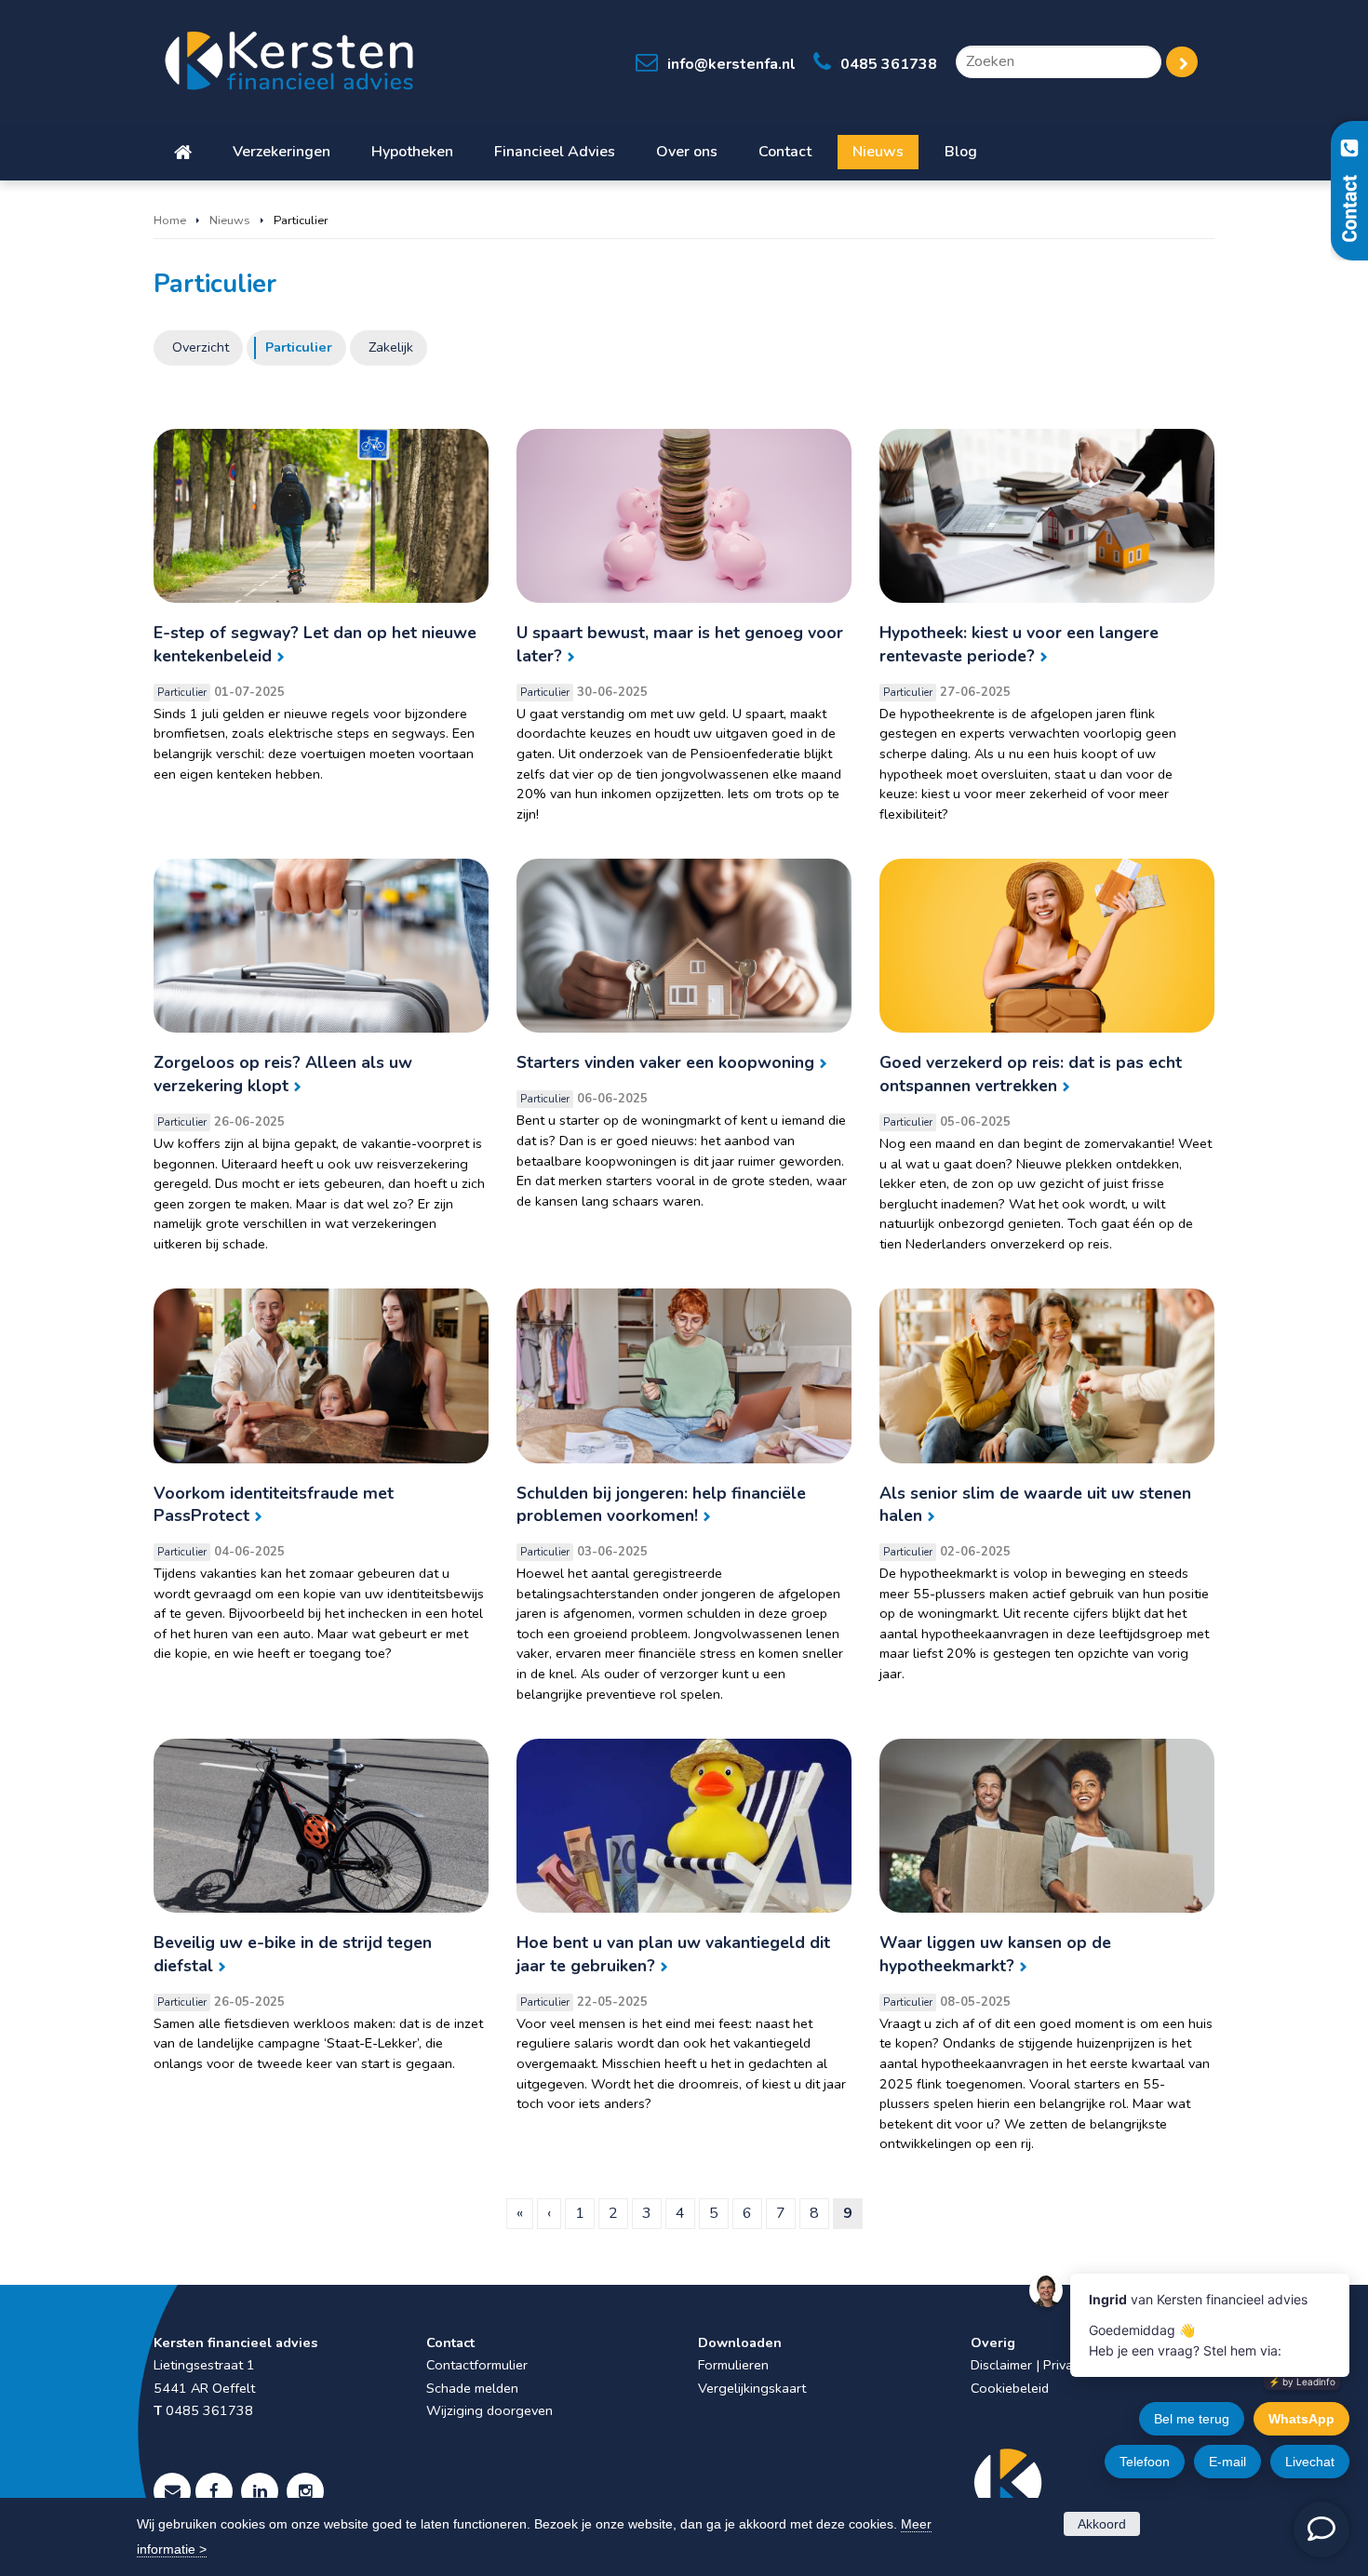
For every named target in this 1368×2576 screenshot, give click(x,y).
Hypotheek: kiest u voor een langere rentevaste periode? (1019, 644)
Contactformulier (477, 2365)
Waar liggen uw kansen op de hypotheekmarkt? (995, 1954)
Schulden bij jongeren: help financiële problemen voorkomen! (661, 1505)
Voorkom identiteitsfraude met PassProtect (274, 1505)
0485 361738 (889, 64)
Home (170, 220)
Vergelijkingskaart (752, 2388)
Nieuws (230, 220)
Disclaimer (1001, 2365)
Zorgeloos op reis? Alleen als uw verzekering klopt (283, 1074)
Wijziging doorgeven (490, 2410)
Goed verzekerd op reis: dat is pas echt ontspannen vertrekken (1031, 1074)
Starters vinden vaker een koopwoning (665, 1062)
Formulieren (733, 2365)
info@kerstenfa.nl (731, 64)
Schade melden (472, 2388)
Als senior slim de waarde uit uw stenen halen (1035, 1505)
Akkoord (1102, 2524)
